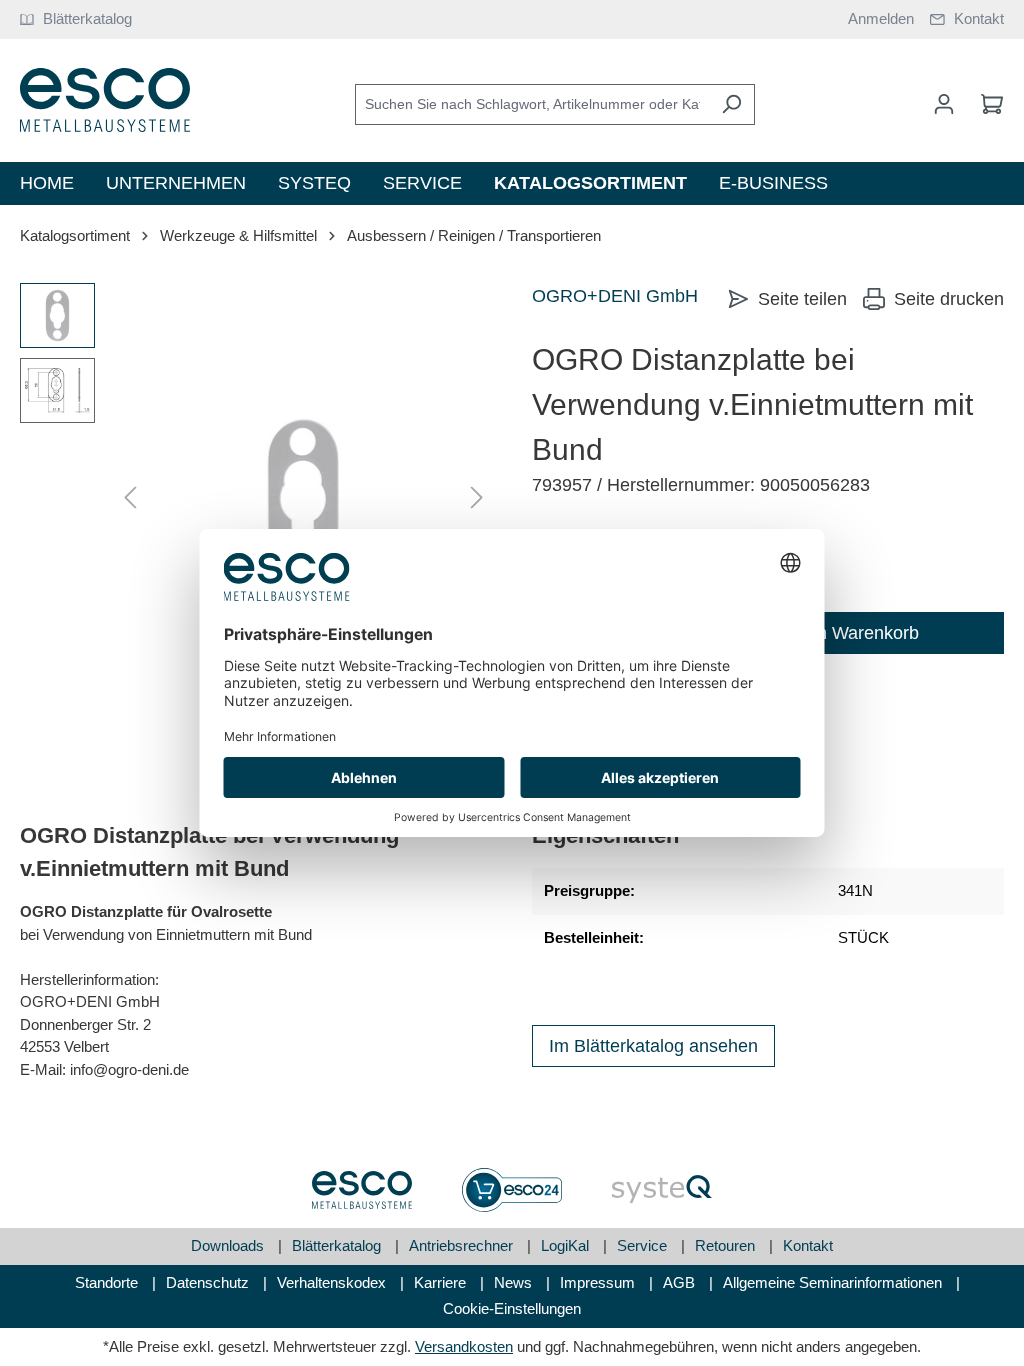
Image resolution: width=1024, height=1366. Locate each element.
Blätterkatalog (338, 1245)
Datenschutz (209, 1282)
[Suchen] (731, 104)
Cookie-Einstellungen (512, 1308)
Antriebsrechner (463, 1245)
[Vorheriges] (130, 498)
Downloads (229, 1245)
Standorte (108, 1282)
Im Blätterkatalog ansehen (653, 1046)
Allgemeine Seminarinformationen (834, 1282)
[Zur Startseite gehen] (105, 100)
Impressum (599, 1282)
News (515, 1282)
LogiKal (567, 1245)
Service (644, 1245)
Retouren (727, 1245)
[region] (256, 498)
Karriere (442, 1282)
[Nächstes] (477, 498)
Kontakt (808, 1245)
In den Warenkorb (848, 633)
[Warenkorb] (986, 104)
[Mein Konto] (944, 104)
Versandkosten (464, 1346)
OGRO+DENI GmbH (615, 296)
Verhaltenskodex (333, 1282)
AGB (681, 1282)
